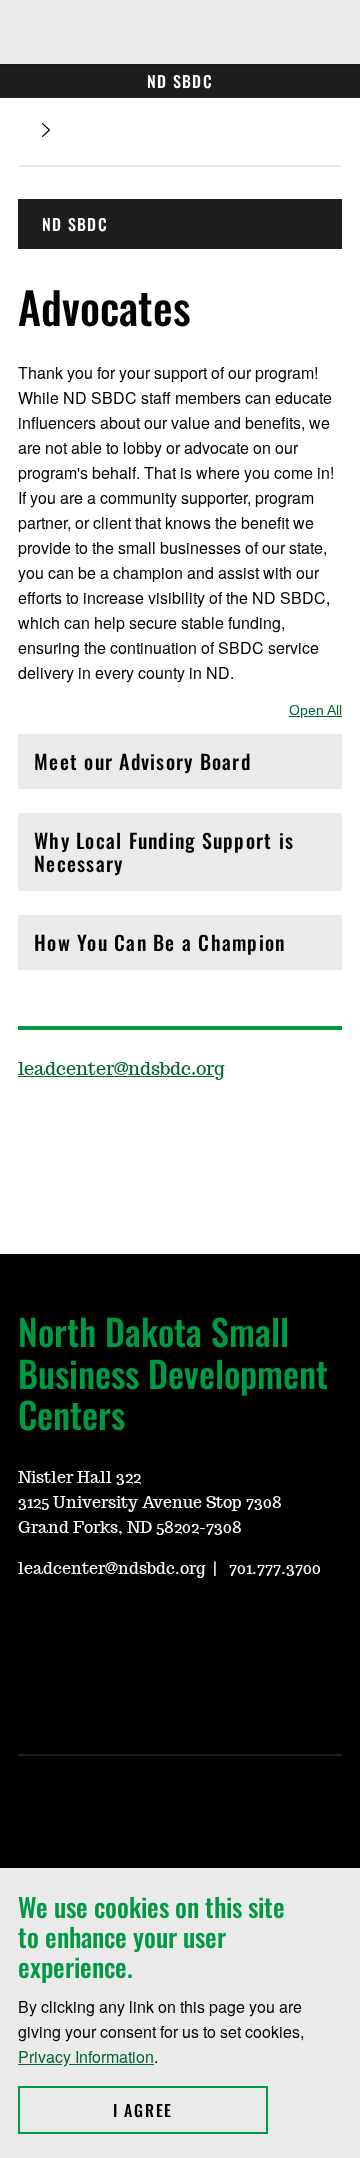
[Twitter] (80, 1128)
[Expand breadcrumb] (46, 130)
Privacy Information (86, 2056)
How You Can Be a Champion (159, 947)
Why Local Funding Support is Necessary (164, 851)
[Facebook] (32, 1128)
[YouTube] (224, 1128)
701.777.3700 (273, 1569)
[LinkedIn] (128, 1128)
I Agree (190, 2110)
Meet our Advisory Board (142, 766)
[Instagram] (176, 1128)
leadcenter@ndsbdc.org (121, 1070)
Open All (315, 710)
